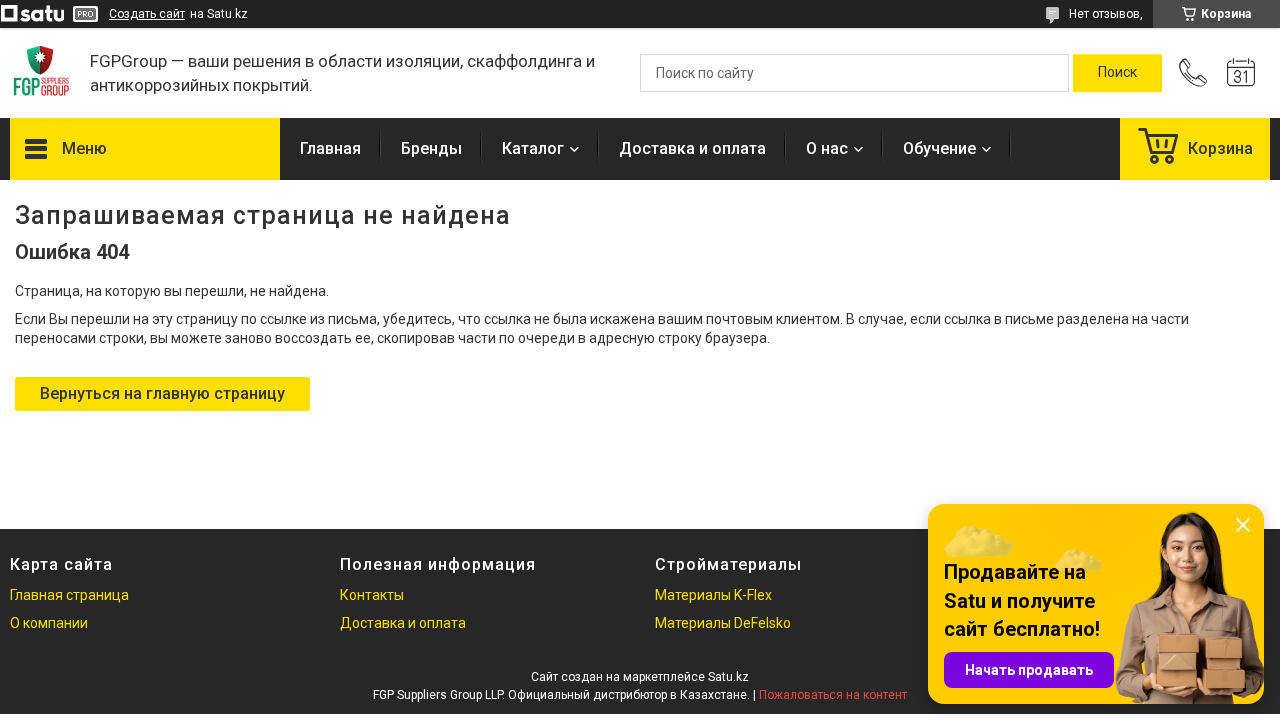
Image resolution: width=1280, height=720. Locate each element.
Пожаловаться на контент (833, 695)
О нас (827, 148)
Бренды (431, 148)
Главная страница (69, 595)
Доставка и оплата (692, 148)
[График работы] (1241, 73)
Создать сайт (147, 14)
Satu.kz (728, 677)
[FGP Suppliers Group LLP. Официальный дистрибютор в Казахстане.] (40, 73)
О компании (49, 623)
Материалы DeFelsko (723, 623)
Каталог (533, 148)
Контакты (372, 595)
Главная (330, 148)
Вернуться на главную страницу (162, 393)
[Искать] (1117, 73)
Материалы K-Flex (713, 595)
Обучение (939, 148)
